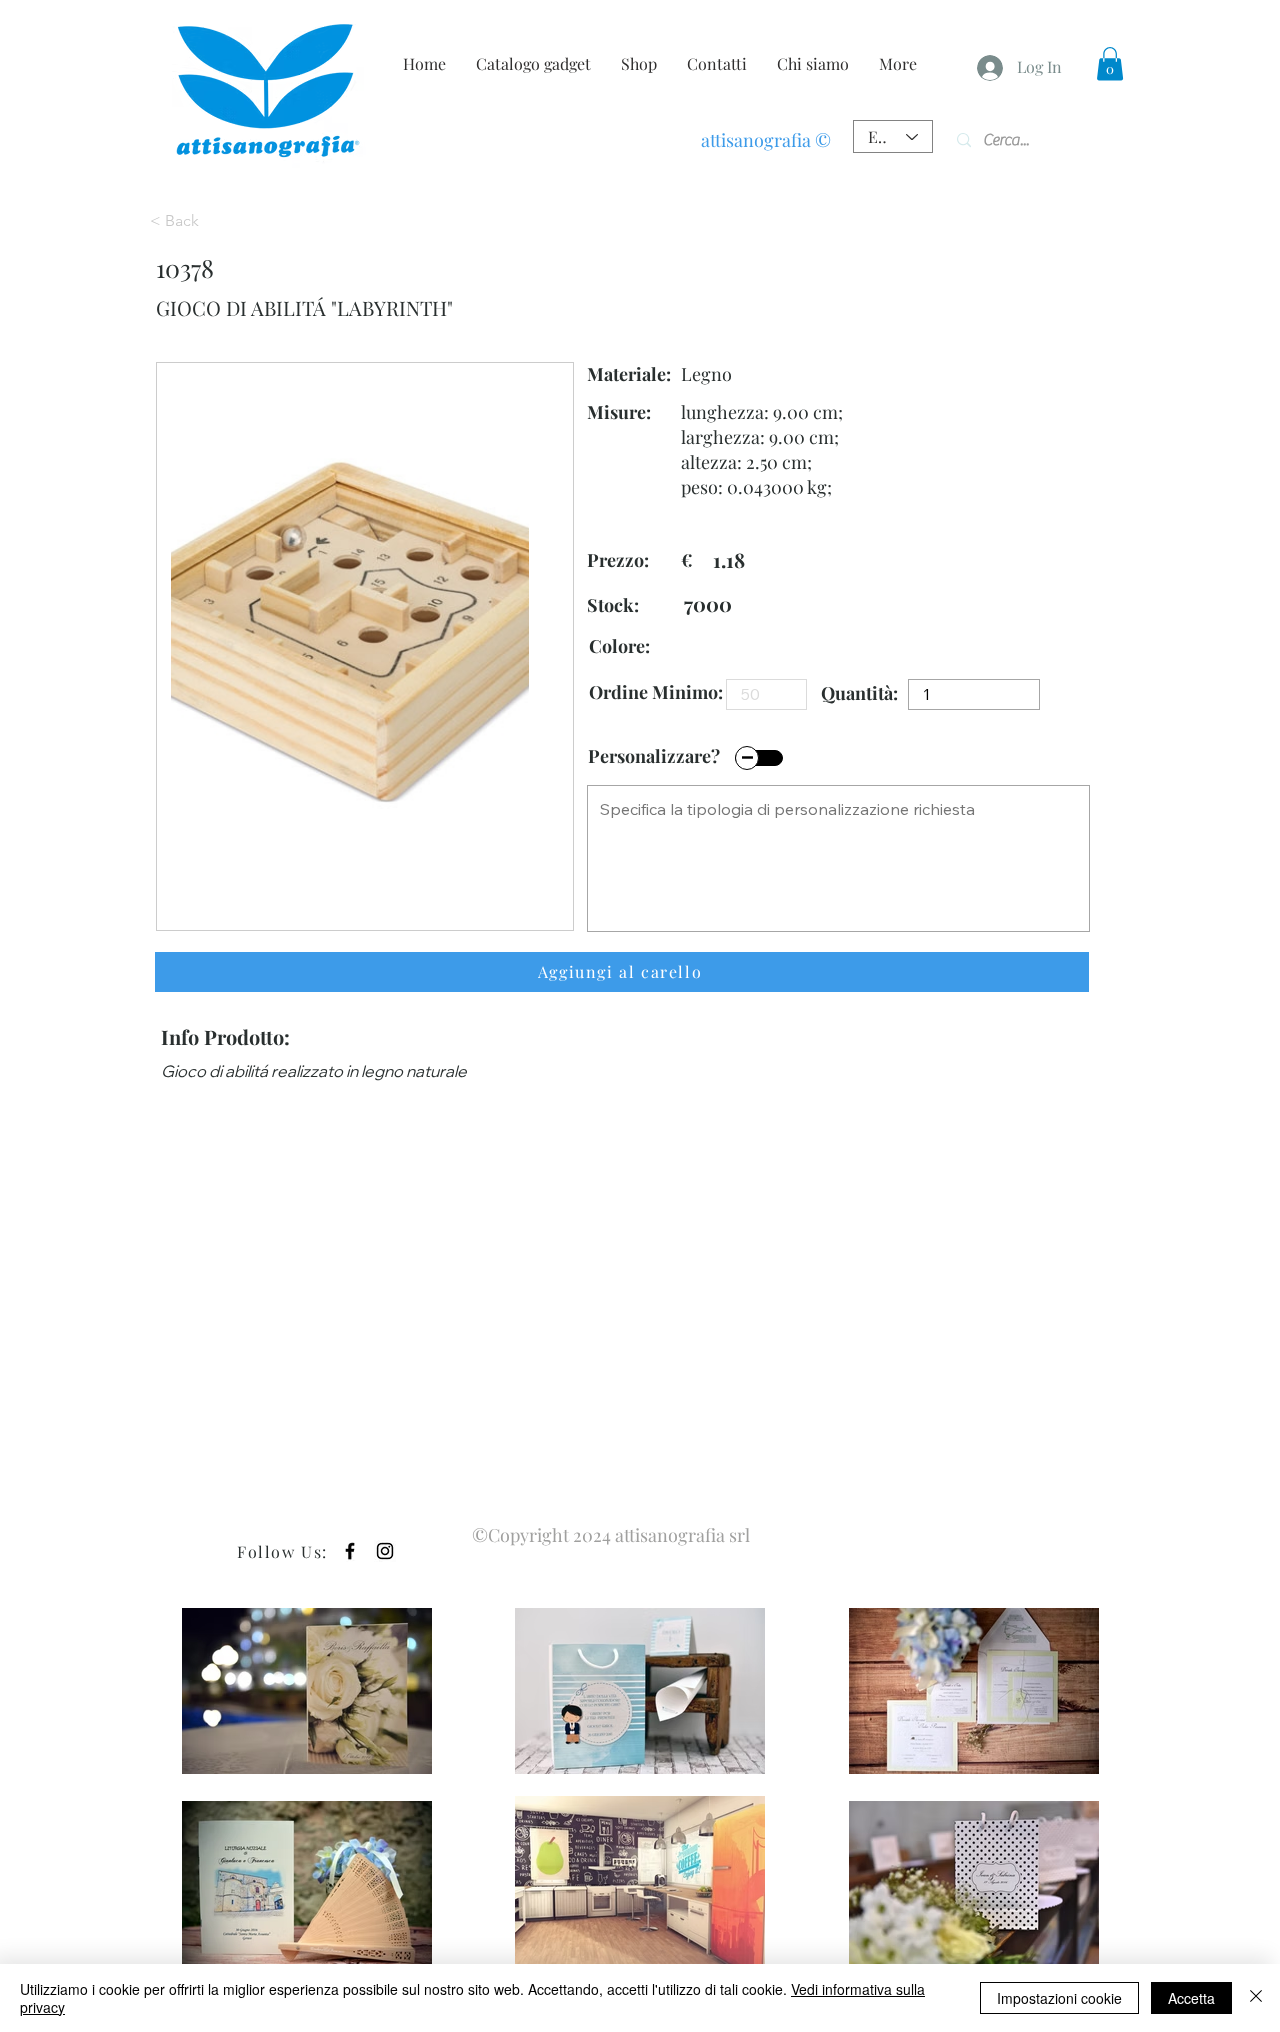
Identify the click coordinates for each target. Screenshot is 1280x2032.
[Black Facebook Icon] (350, 1551)
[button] (1110, 63)
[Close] (1256, 1998)
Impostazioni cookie (1059, 1998)
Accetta (1191, 1998)
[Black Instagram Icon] (385, 1551)
